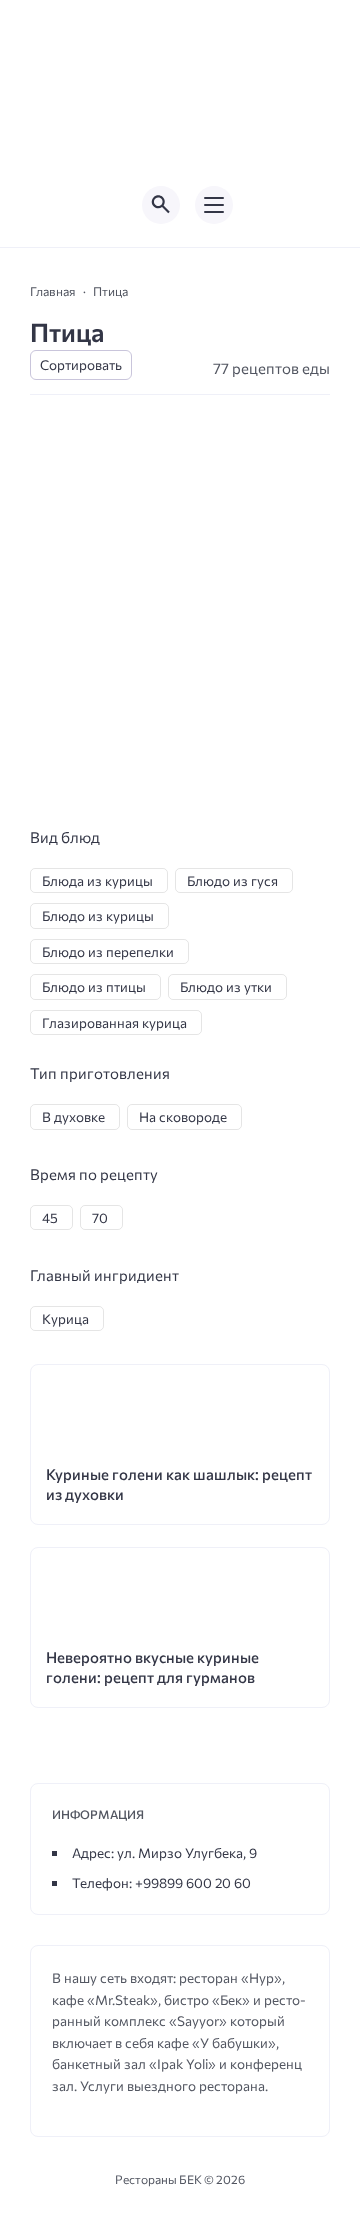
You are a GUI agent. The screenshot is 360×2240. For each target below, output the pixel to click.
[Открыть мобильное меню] (214, 205)
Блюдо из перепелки (108, 951)
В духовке (73, 1116)
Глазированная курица (114, 1022)
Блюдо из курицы (98, 915)
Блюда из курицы (97, 880)
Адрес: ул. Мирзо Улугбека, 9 (164, 1852)
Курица (65, 1318)
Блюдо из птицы (94, 986)
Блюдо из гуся (232, 880)
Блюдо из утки (226, 986)
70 (100, 1217)
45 (50, 1217)
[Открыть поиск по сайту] (161, 205)
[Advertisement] (180, 635)
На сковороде (183, 1116)
